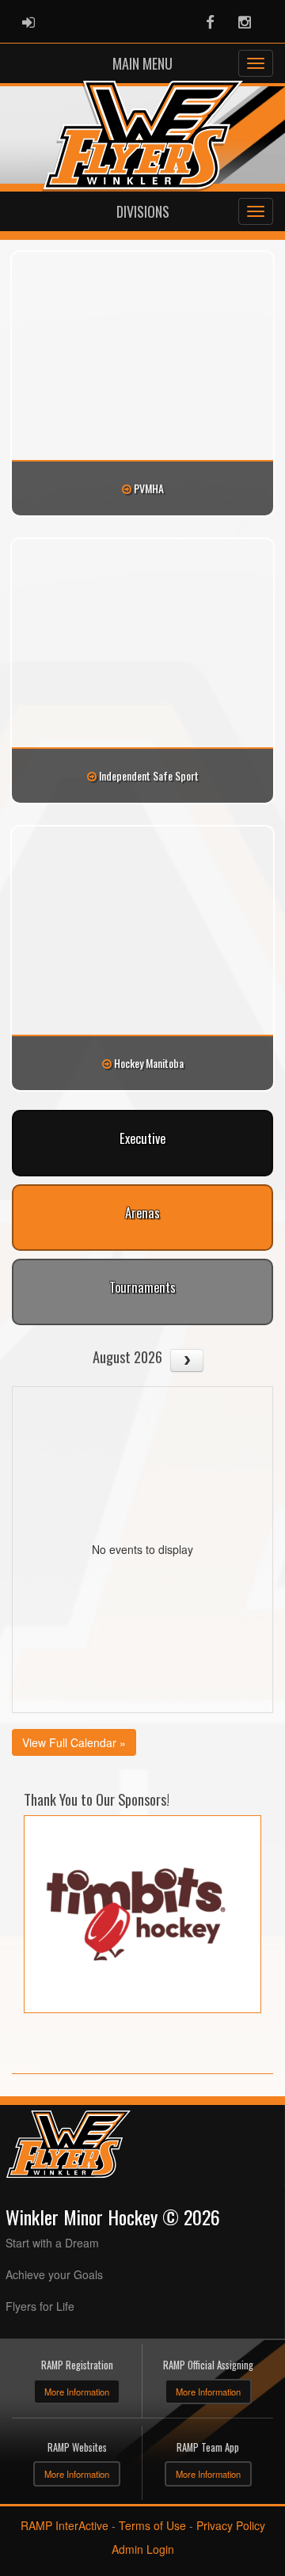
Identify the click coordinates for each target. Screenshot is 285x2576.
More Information (77, 2392)
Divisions (143, 211)
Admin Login (143, 2549)
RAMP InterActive (65, 2525)
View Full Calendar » (74, 1742)
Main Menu (142, 63)
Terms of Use (152, 2525)
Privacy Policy (231, 2525)
